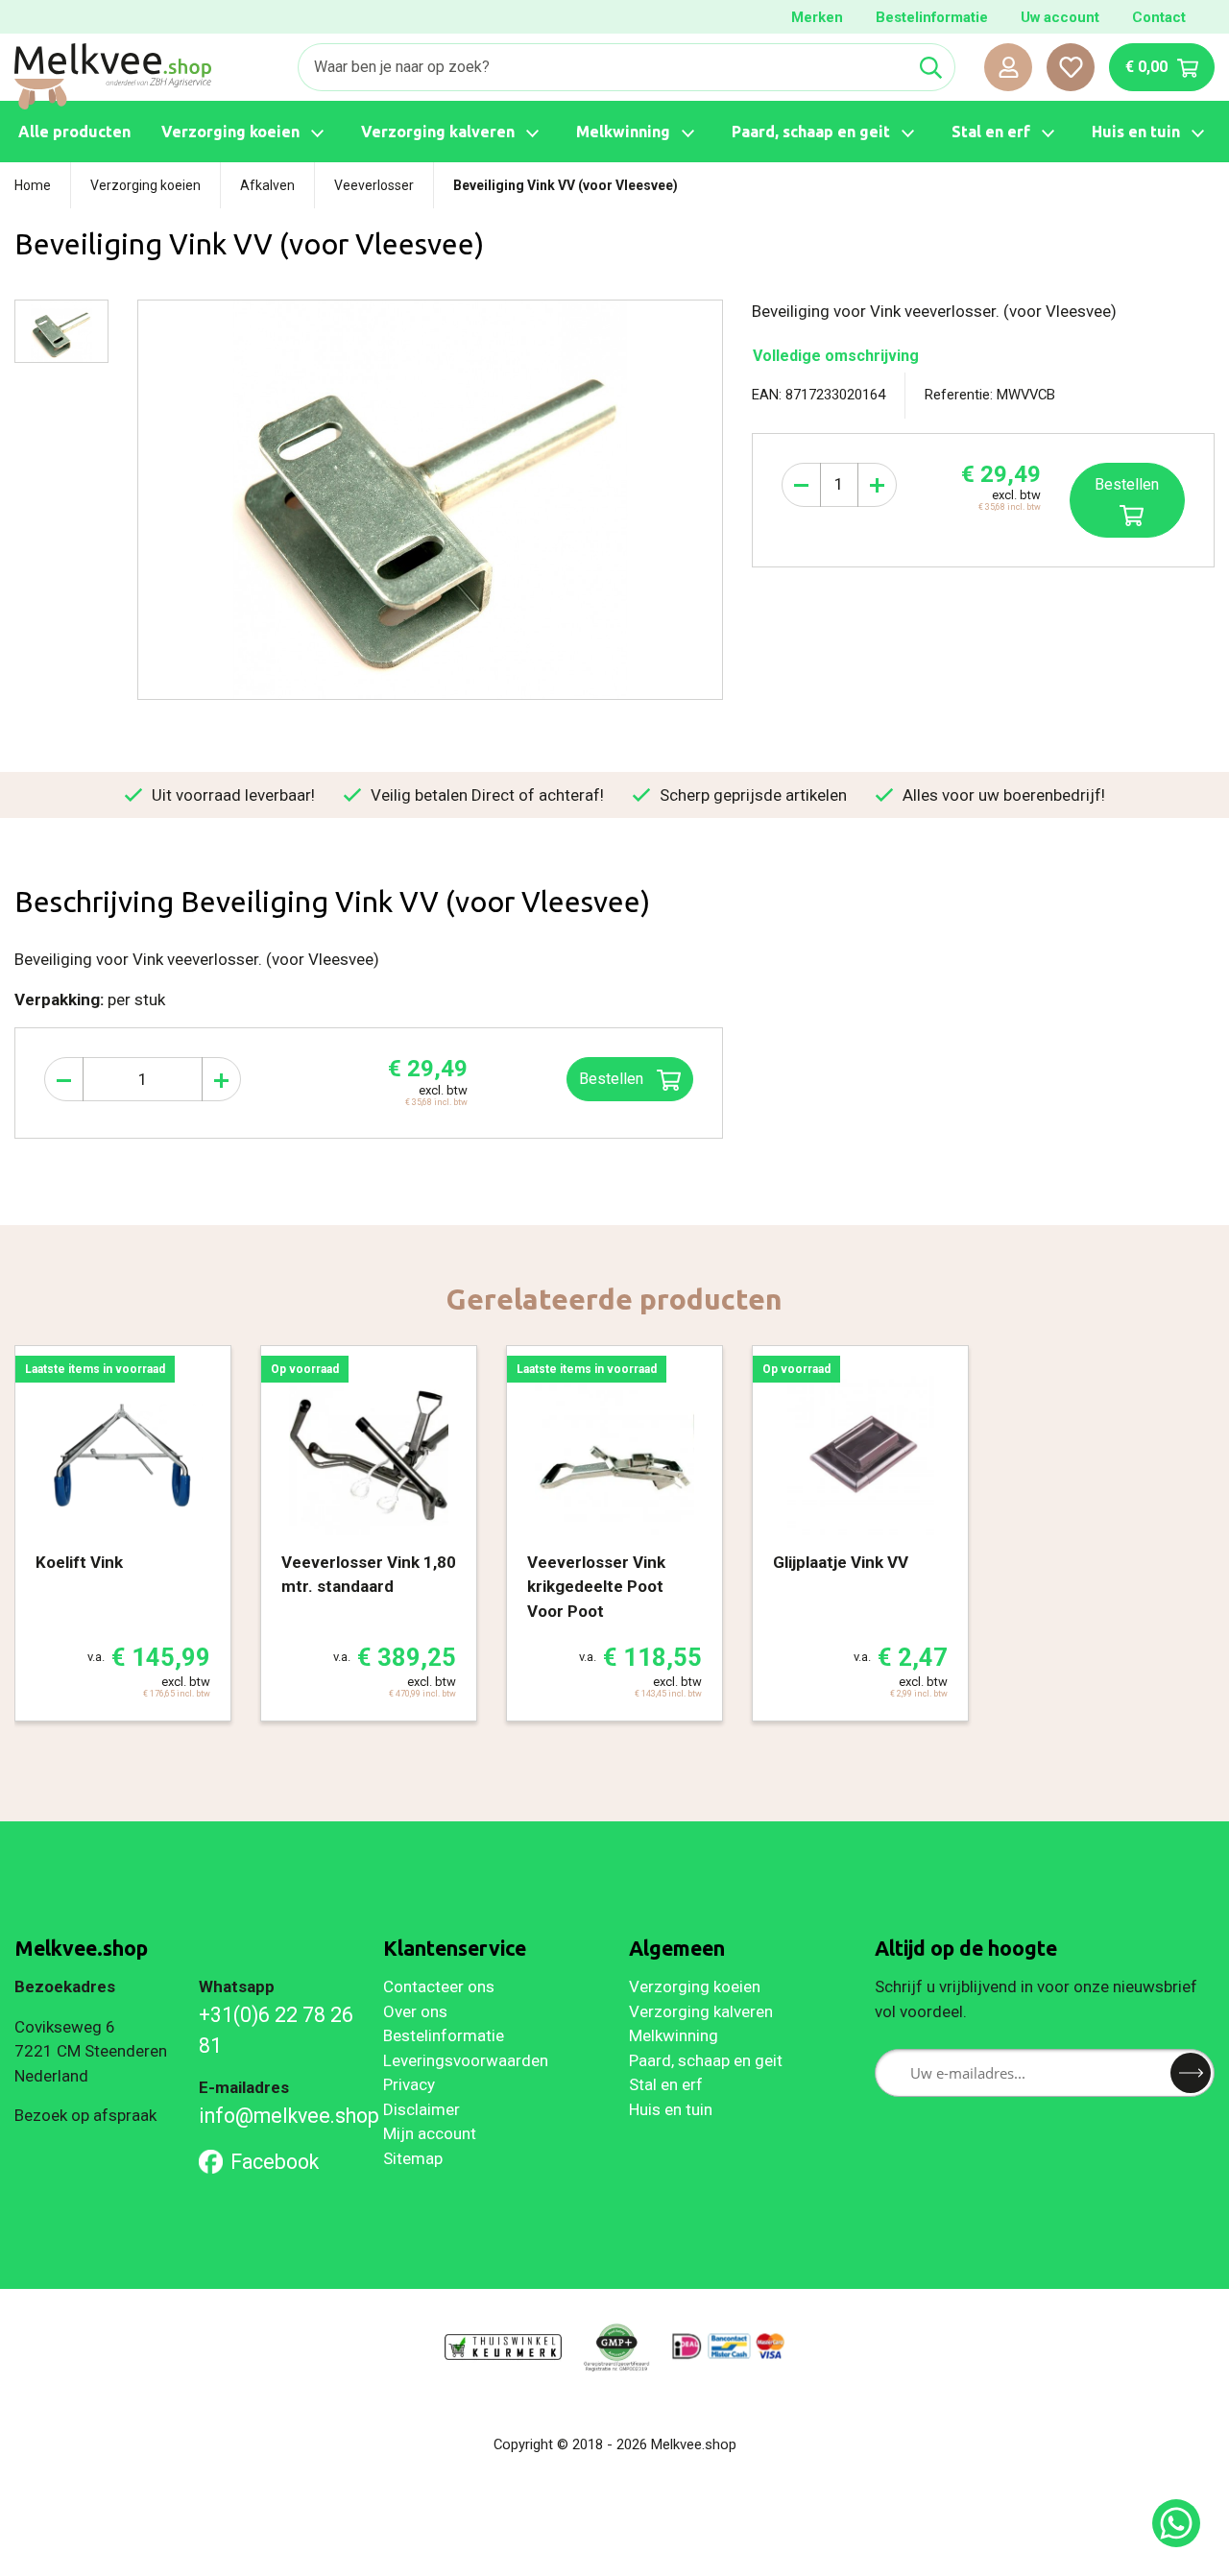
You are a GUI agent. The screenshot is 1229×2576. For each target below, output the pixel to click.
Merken (817, 17)
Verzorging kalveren (701, 2011)
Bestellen (1127, 484)
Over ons (415, 2011)
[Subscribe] (1191, 2073)
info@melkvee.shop (277, 2116)
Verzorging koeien (695, 1986)
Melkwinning (674, 2035)
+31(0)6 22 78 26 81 (276, 2030)
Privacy (409, 2084)
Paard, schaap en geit (706, 2060)
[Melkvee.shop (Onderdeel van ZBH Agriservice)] (113, 76)
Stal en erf (666, 2084)
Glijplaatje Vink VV (841, 1562)
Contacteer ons (439, 1986)
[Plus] (877, 485)
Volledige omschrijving (836, 356)
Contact (1159, 17)
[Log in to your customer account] (1008, 67)
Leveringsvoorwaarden (466, 2060)
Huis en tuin (671, 2109)
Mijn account (430, 2133)
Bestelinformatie (932, 17)
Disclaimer (422, 2109)
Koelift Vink (79, 1562)
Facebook (275, 2162)
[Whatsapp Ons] (1176, 2523)
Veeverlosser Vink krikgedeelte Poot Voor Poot (596, 1587)
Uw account (1060, 17)
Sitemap (413, 2158)
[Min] (801, 485)
